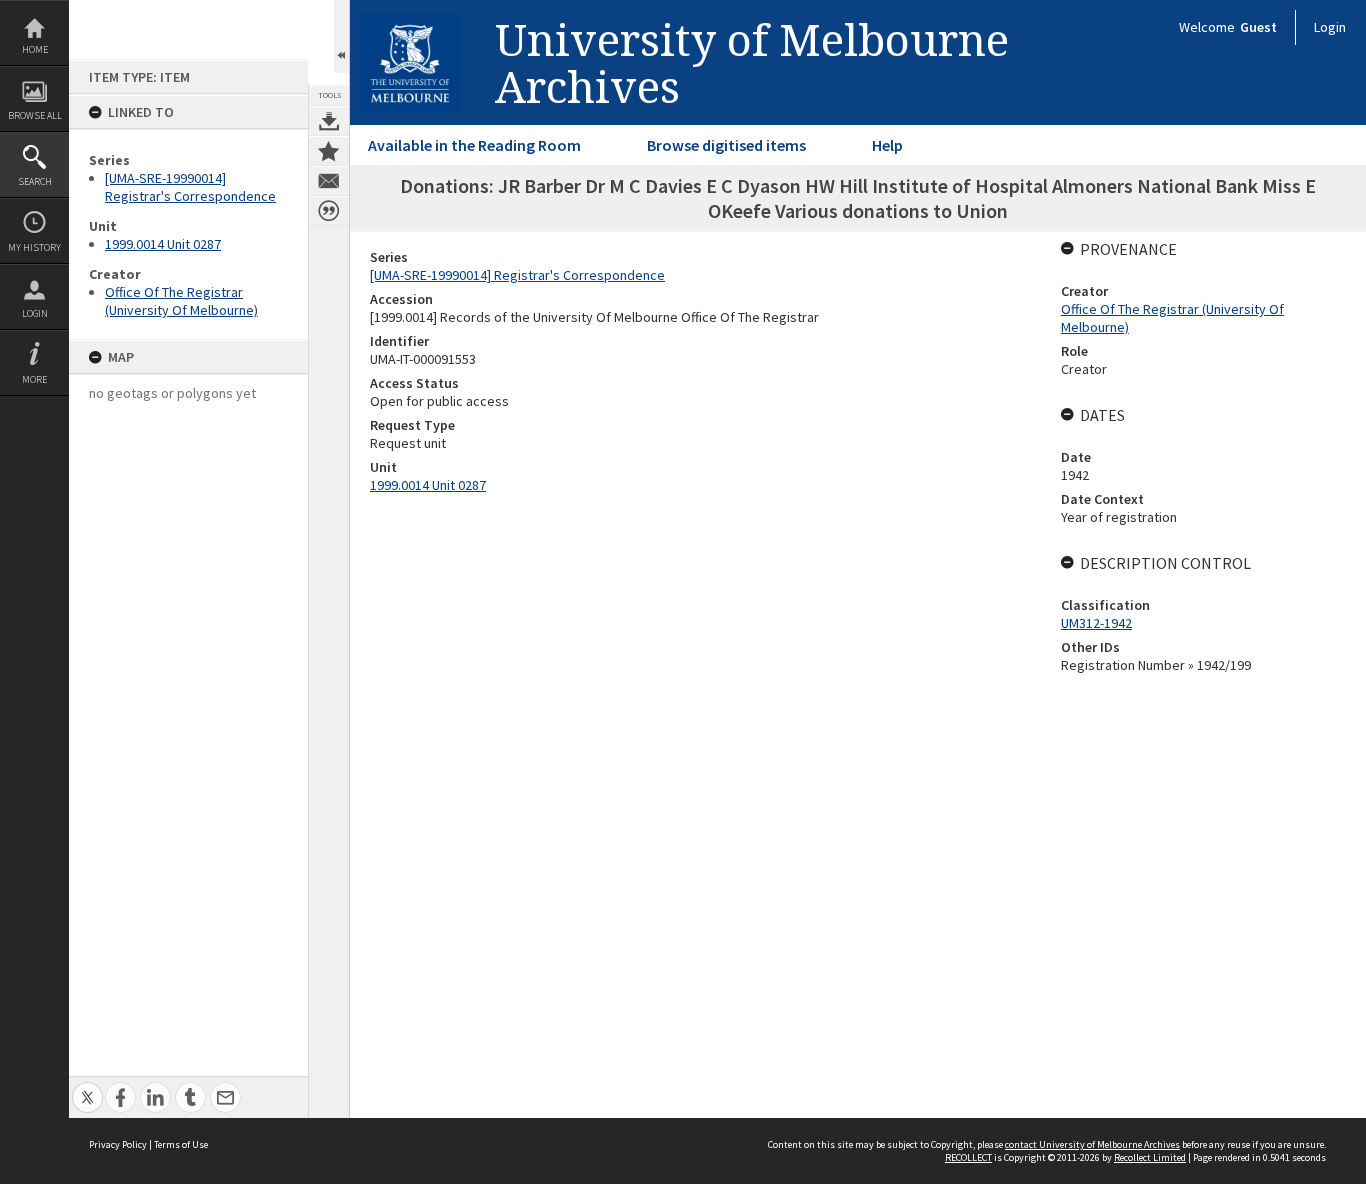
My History (34, 247)
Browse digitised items (726, 145)
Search (35, 181)
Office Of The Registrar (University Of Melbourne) (181, 301)
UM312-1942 (1096, 623)
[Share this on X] (87, 1086)
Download (329, 121)
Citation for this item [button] (329, 211)
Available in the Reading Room (474, 145)
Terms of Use (181, 1144)
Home (35, 49)
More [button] (34, 379)
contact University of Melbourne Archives (1092, 1144)
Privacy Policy (118, 1144)
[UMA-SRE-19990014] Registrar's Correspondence (190, 187)
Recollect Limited (1150, 1157)
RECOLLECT (968, 1157)
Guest (1258, 27)
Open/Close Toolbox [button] (341, 36)
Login (35, 313)
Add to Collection (329, 151)
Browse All (35, 115)
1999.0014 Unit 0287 (163, 244)
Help (887, 145)
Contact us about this (329, 181)
